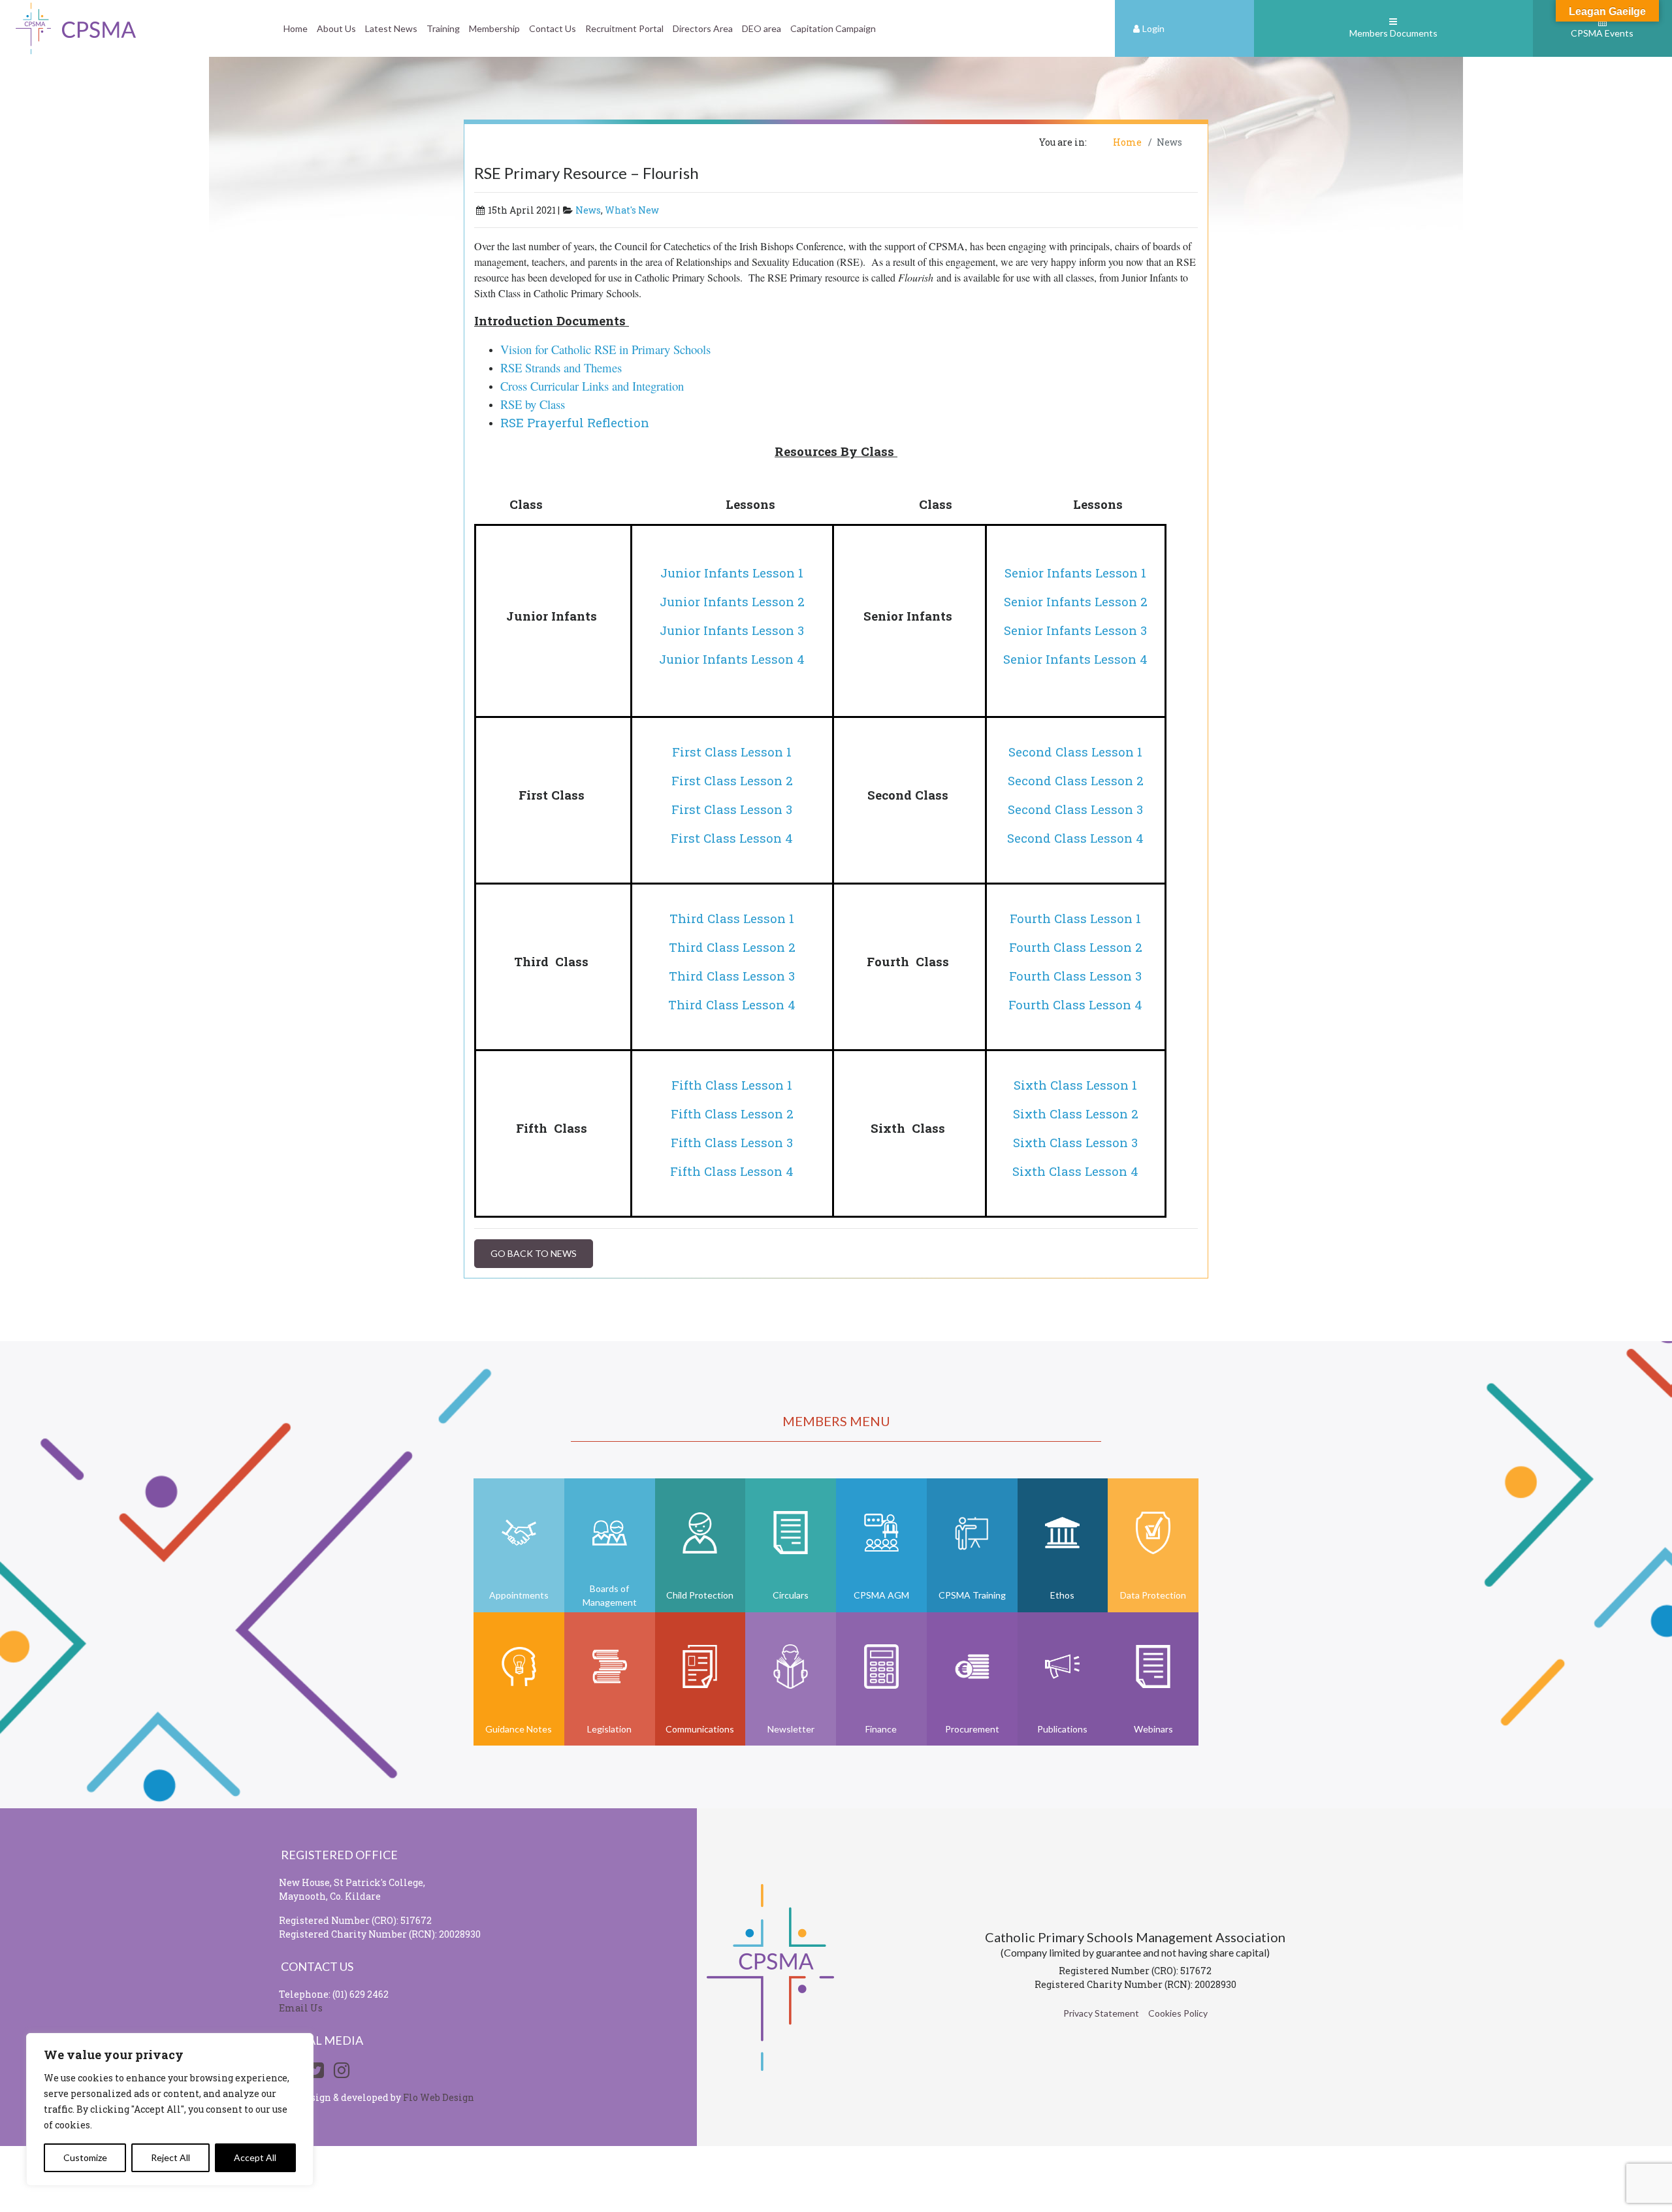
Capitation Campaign (833, 28)
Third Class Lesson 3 (732, 976)
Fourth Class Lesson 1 (1075, 918)
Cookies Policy (1178, 2013)
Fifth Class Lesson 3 (732, 1142)
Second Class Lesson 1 (1075, 752)
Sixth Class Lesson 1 (1075, 1085)
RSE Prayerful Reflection (575, 422)
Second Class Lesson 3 (1075, 809)
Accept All (255, 2157)
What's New (632, 210)
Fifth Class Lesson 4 (732, 1171)
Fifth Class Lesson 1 (732, 1085)
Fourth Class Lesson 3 (1075, 976)
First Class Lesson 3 (732, 809)
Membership (494, 28)
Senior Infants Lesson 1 (1075, 573)
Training (443, 28)
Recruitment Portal (624, 28)
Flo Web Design (439, 2097)
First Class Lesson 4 (732, 838)
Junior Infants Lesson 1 (732, 573)
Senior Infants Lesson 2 (1076, 601)
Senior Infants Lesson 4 (1075, 659)
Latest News (391, 28)
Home (296, 28)
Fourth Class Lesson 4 (1075, 1004)
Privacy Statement (1101, 2013)
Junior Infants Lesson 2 (732, 601)
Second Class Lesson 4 (1075, 838)
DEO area (762, 28)
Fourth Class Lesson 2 (1076, 947)
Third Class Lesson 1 (732, 918)
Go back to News (534, 1253)
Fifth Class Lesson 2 (732, 1114)
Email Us (301, 2008)
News (588, 210)
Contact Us (553, 28)
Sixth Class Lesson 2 (1076, 1114)
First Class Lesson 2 (732, 780)
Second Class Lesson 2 (1076, 780)
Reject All (170, 2157)
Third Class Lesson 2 (732, 947)
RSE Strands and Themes (561, 367)
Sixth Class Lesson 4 (1075, 1171)
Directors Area (703, 28)
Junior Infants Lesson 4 (732, 659)
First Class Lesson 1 (732, 752)
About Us (336, 28)
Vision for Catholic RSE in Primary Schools (605, 349)
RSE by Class (533, 404)
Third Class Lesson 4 (732, 1004)
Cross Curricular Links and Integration (594, 386)
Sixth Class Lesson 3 (1075, 1142)
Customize (85, 2157)
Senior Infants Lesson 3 (1075, 630)
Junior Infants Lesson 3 (732, 630)
